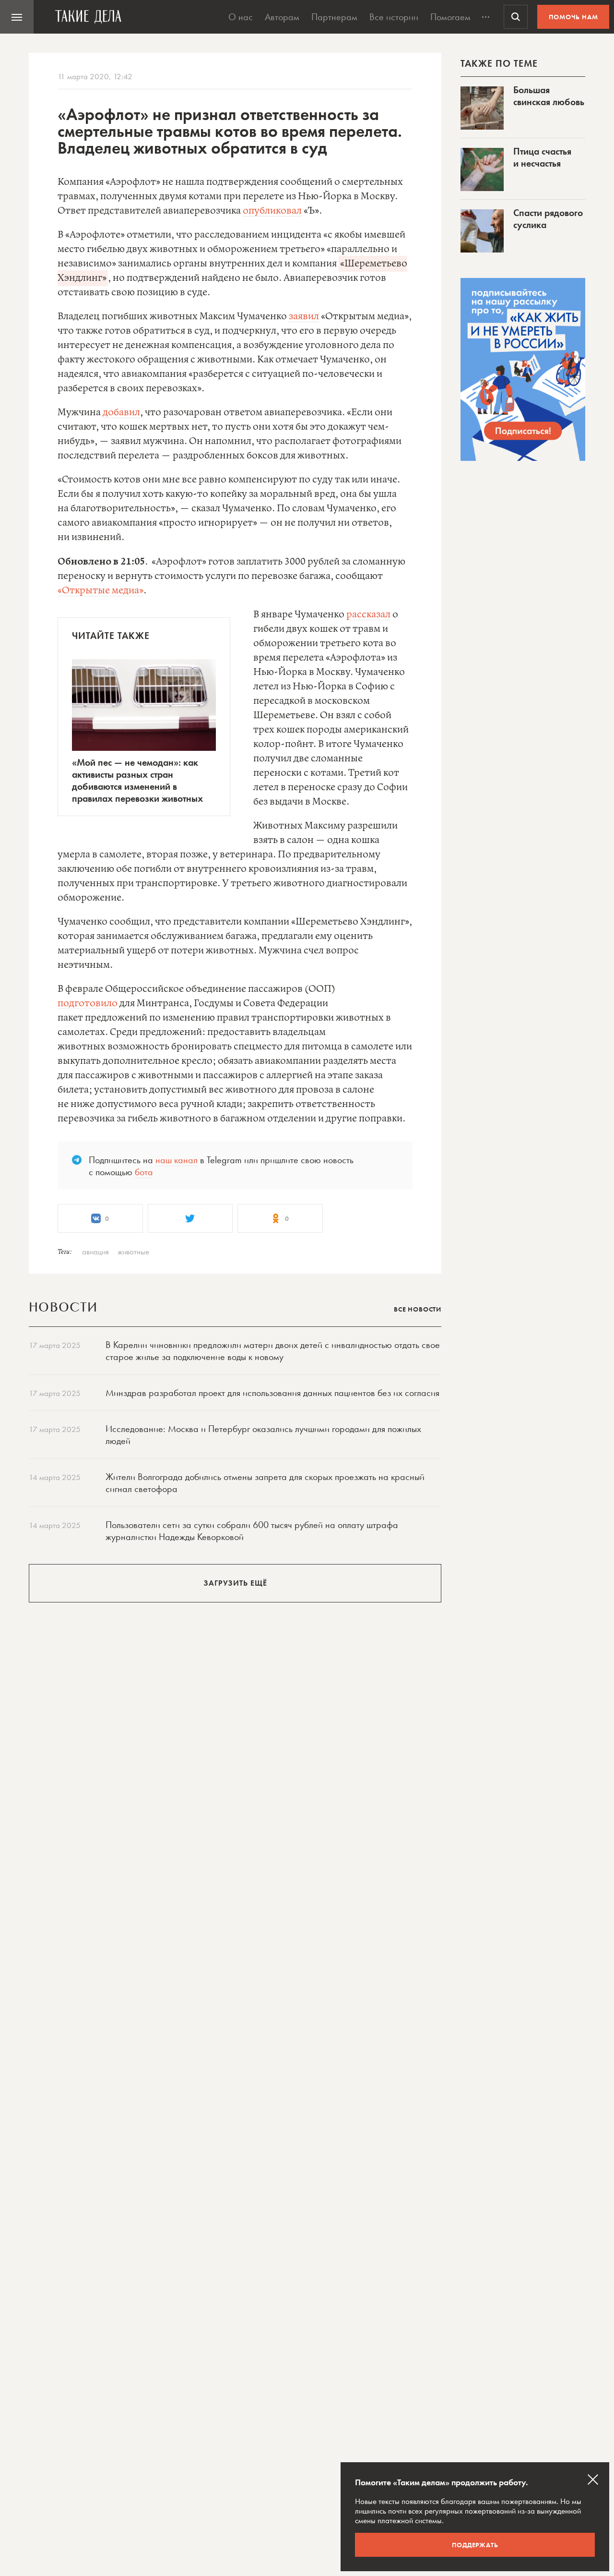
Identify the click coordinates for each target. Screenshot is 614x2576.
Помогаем (450, 17)
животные (133, 1252)
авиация (95, 1252)
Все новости (418, 1309)
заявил (304, 317)
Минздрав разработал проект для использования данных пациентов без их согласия (272, 1393)
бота (144, 1172)
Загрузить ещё (235, 1583)
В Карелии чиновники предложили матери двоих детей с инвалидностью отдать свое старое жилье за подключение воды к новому (273, 1351)
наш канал (177, 1160)
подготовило (88, 1004)
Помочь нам (573, 17)
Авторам (282, 17)
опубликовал (272, 211)
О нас (241, 17)
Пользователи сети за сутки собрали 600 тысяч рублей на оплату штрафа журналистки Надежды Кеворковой (252, 1531)
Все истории (394, 17)
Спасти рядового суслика (548, 219)
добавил (121, 413)
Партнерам (334, 17)
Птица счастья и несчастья (542, 157)
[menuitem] (17, 17)
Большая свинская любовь (549, 96)
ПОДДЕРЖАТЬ (475, 2545)
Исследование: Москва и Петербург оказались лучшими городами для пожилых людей (263, 1435)
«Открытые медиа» (100, 591)
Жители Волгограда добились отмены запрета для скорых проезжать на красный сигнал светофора (265, 1483)
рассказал (368, 615)
